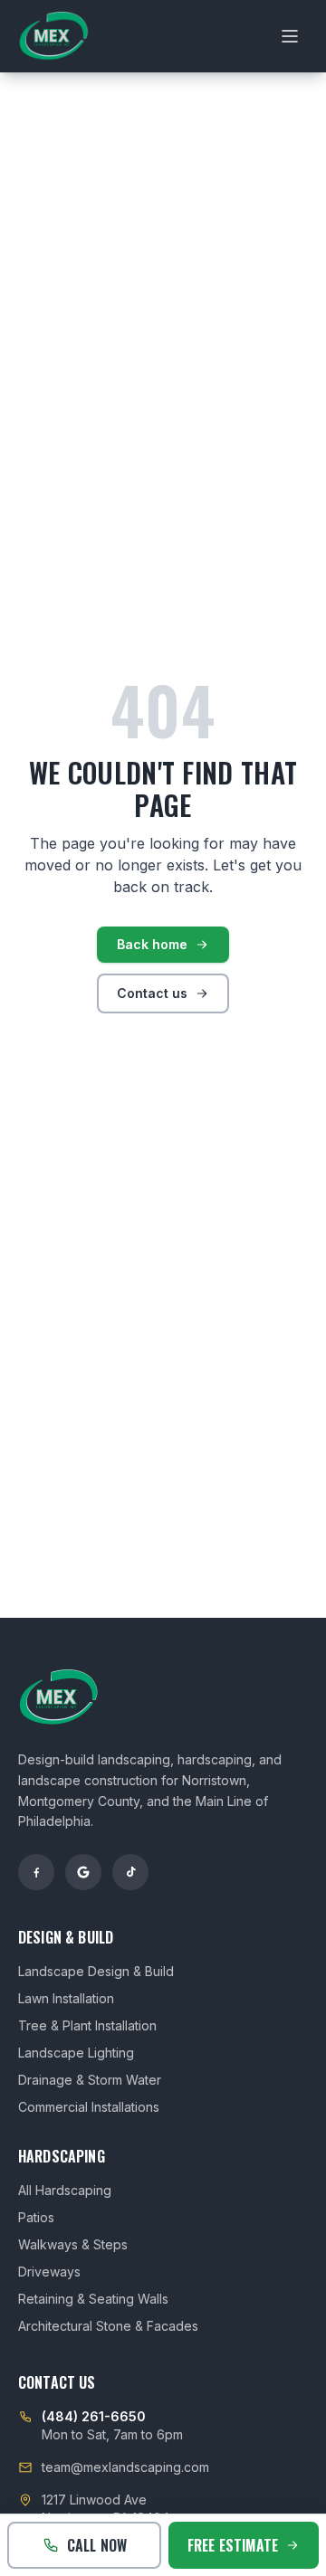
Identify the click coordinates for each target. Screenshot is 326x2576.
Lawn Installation (66, 1998)
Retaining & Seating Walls (93, 2299)
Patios (36, 2217)
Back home (152, 944)
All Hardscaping (65, 2190)
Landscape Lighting (76, 2053)
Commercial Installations (89, 2107)
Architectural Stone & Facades (108, 2326)
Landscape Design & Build (96, 1971)
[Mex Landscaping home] (54, 36)
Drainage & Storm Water (90, 2080)
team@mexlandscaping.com (125, 2467)
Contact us (152, 993)
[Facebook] (36, 1872)
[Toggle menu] (290, 36)
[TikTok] (130, 1872)
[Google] (83, 1872)
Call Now (97, 2545)
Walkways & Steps (73, 2244)
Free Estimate (233, 2545)
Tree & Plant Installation (87, 2025)
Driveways (49, 2272)
